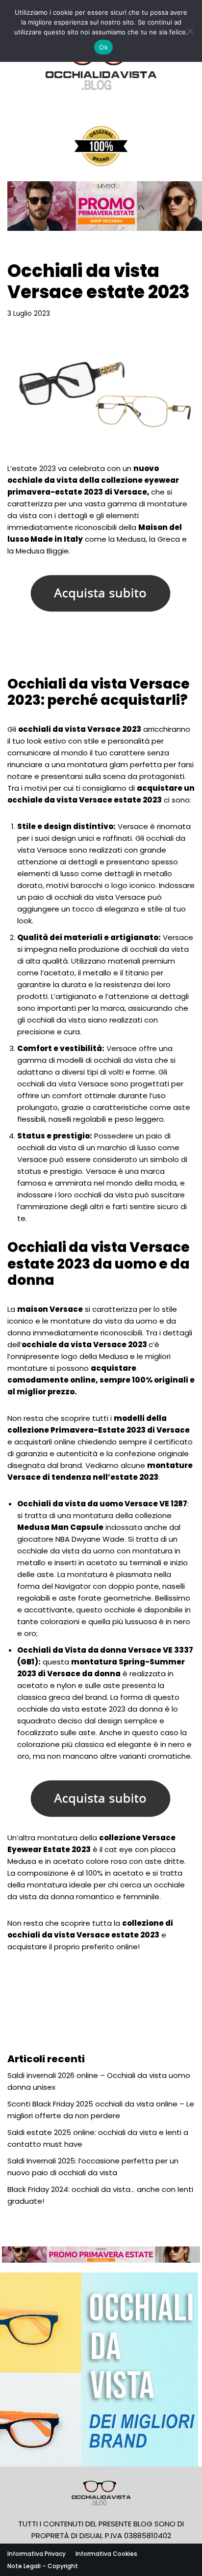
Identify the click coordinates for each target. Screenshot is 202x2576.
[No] (190, 31)
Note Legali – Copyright (43, 2566)
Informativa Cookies (106, 2554)
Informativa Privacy (37, 2554)
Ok (103, 47)
